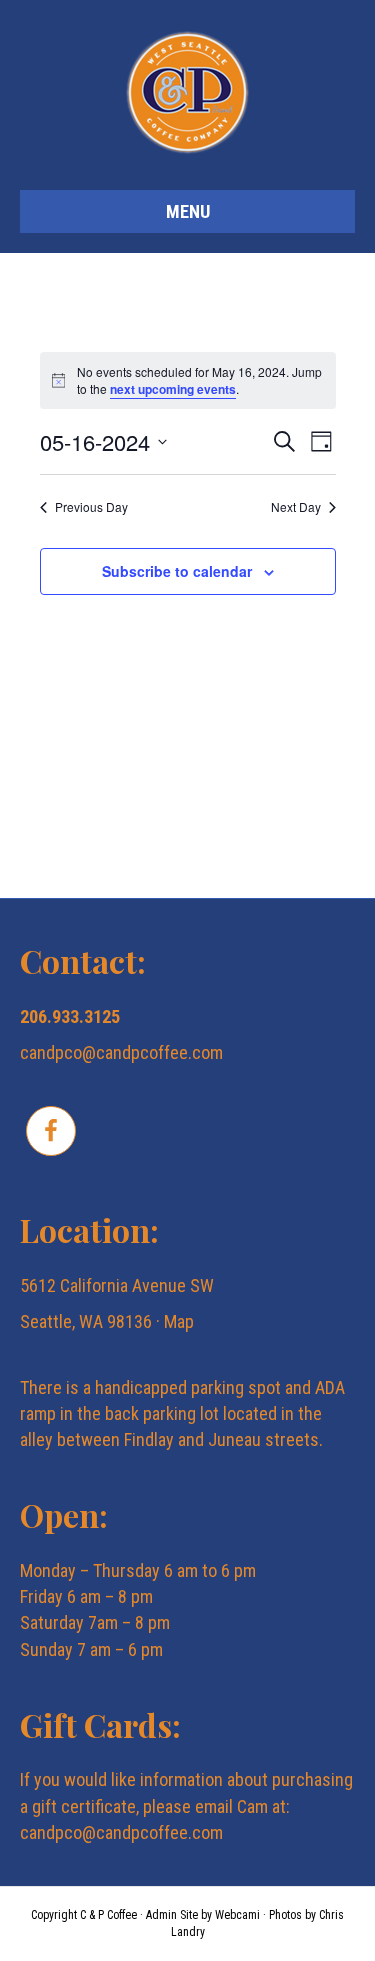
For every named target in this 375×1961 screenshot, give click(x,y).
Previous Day (91, 507)
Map (179, 1321)
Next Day (296, 507)
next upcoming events (173, 389)
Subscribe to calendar (177, 571)
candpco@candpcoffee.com (121, 1052)
